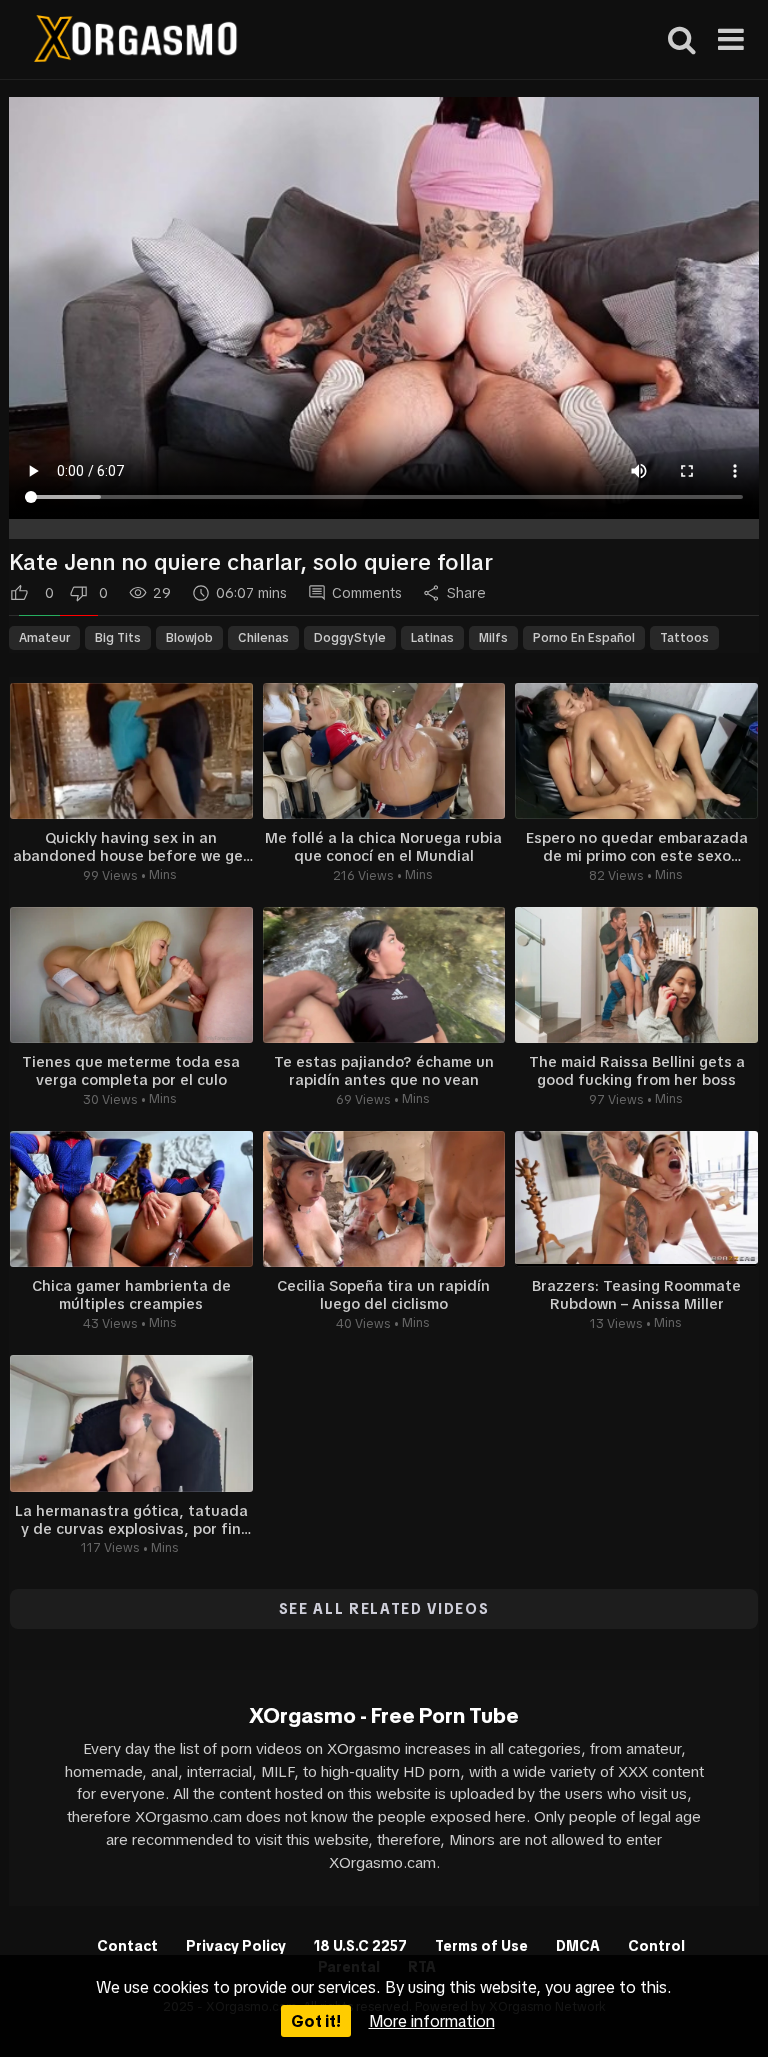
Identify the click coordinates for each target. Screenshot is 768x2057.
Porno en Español (584, 638)
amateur (44, 638)
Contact (127, 1946)
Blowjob (189, 638)
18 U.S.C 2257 (360, 1946)
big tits (118, 638)
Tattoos (684, 638)
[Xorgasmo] (135, 41)
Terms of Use (481, 1946)
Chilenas (263, 638)
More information (432, 2021)
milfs (493, 638)
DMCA (578, 1946)
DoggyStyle (350, 638)
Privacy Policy (236, 1946)
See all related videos (384, 1609)
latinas (432, 638)
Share (466, 593)
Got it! (316, 2021)
